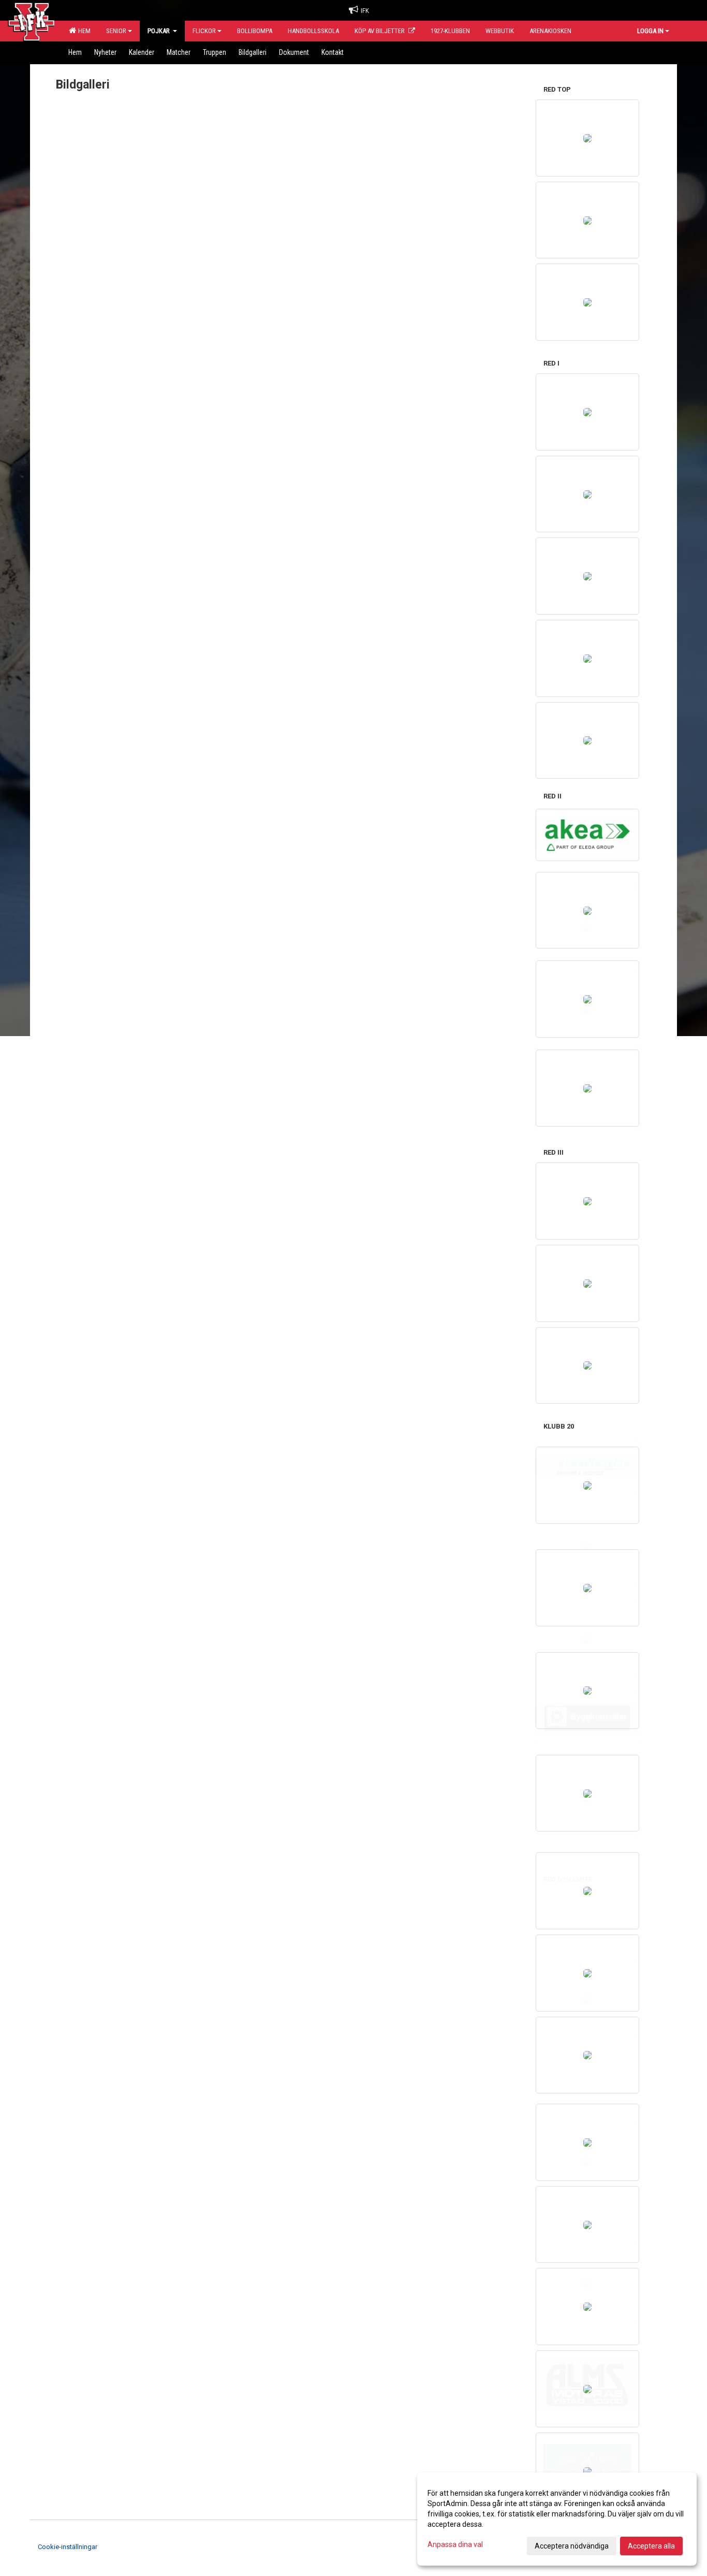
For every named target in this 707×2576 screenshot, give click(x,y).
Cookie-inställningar (68, 2547)
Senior (116, 31)
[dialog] (557, 2519)
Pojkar (159, 31)
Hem (83, 31)
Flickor (204, 31)
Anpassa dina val (455, 2544)
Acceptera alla (651, 2546)
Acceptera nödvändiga (572, 2546)
